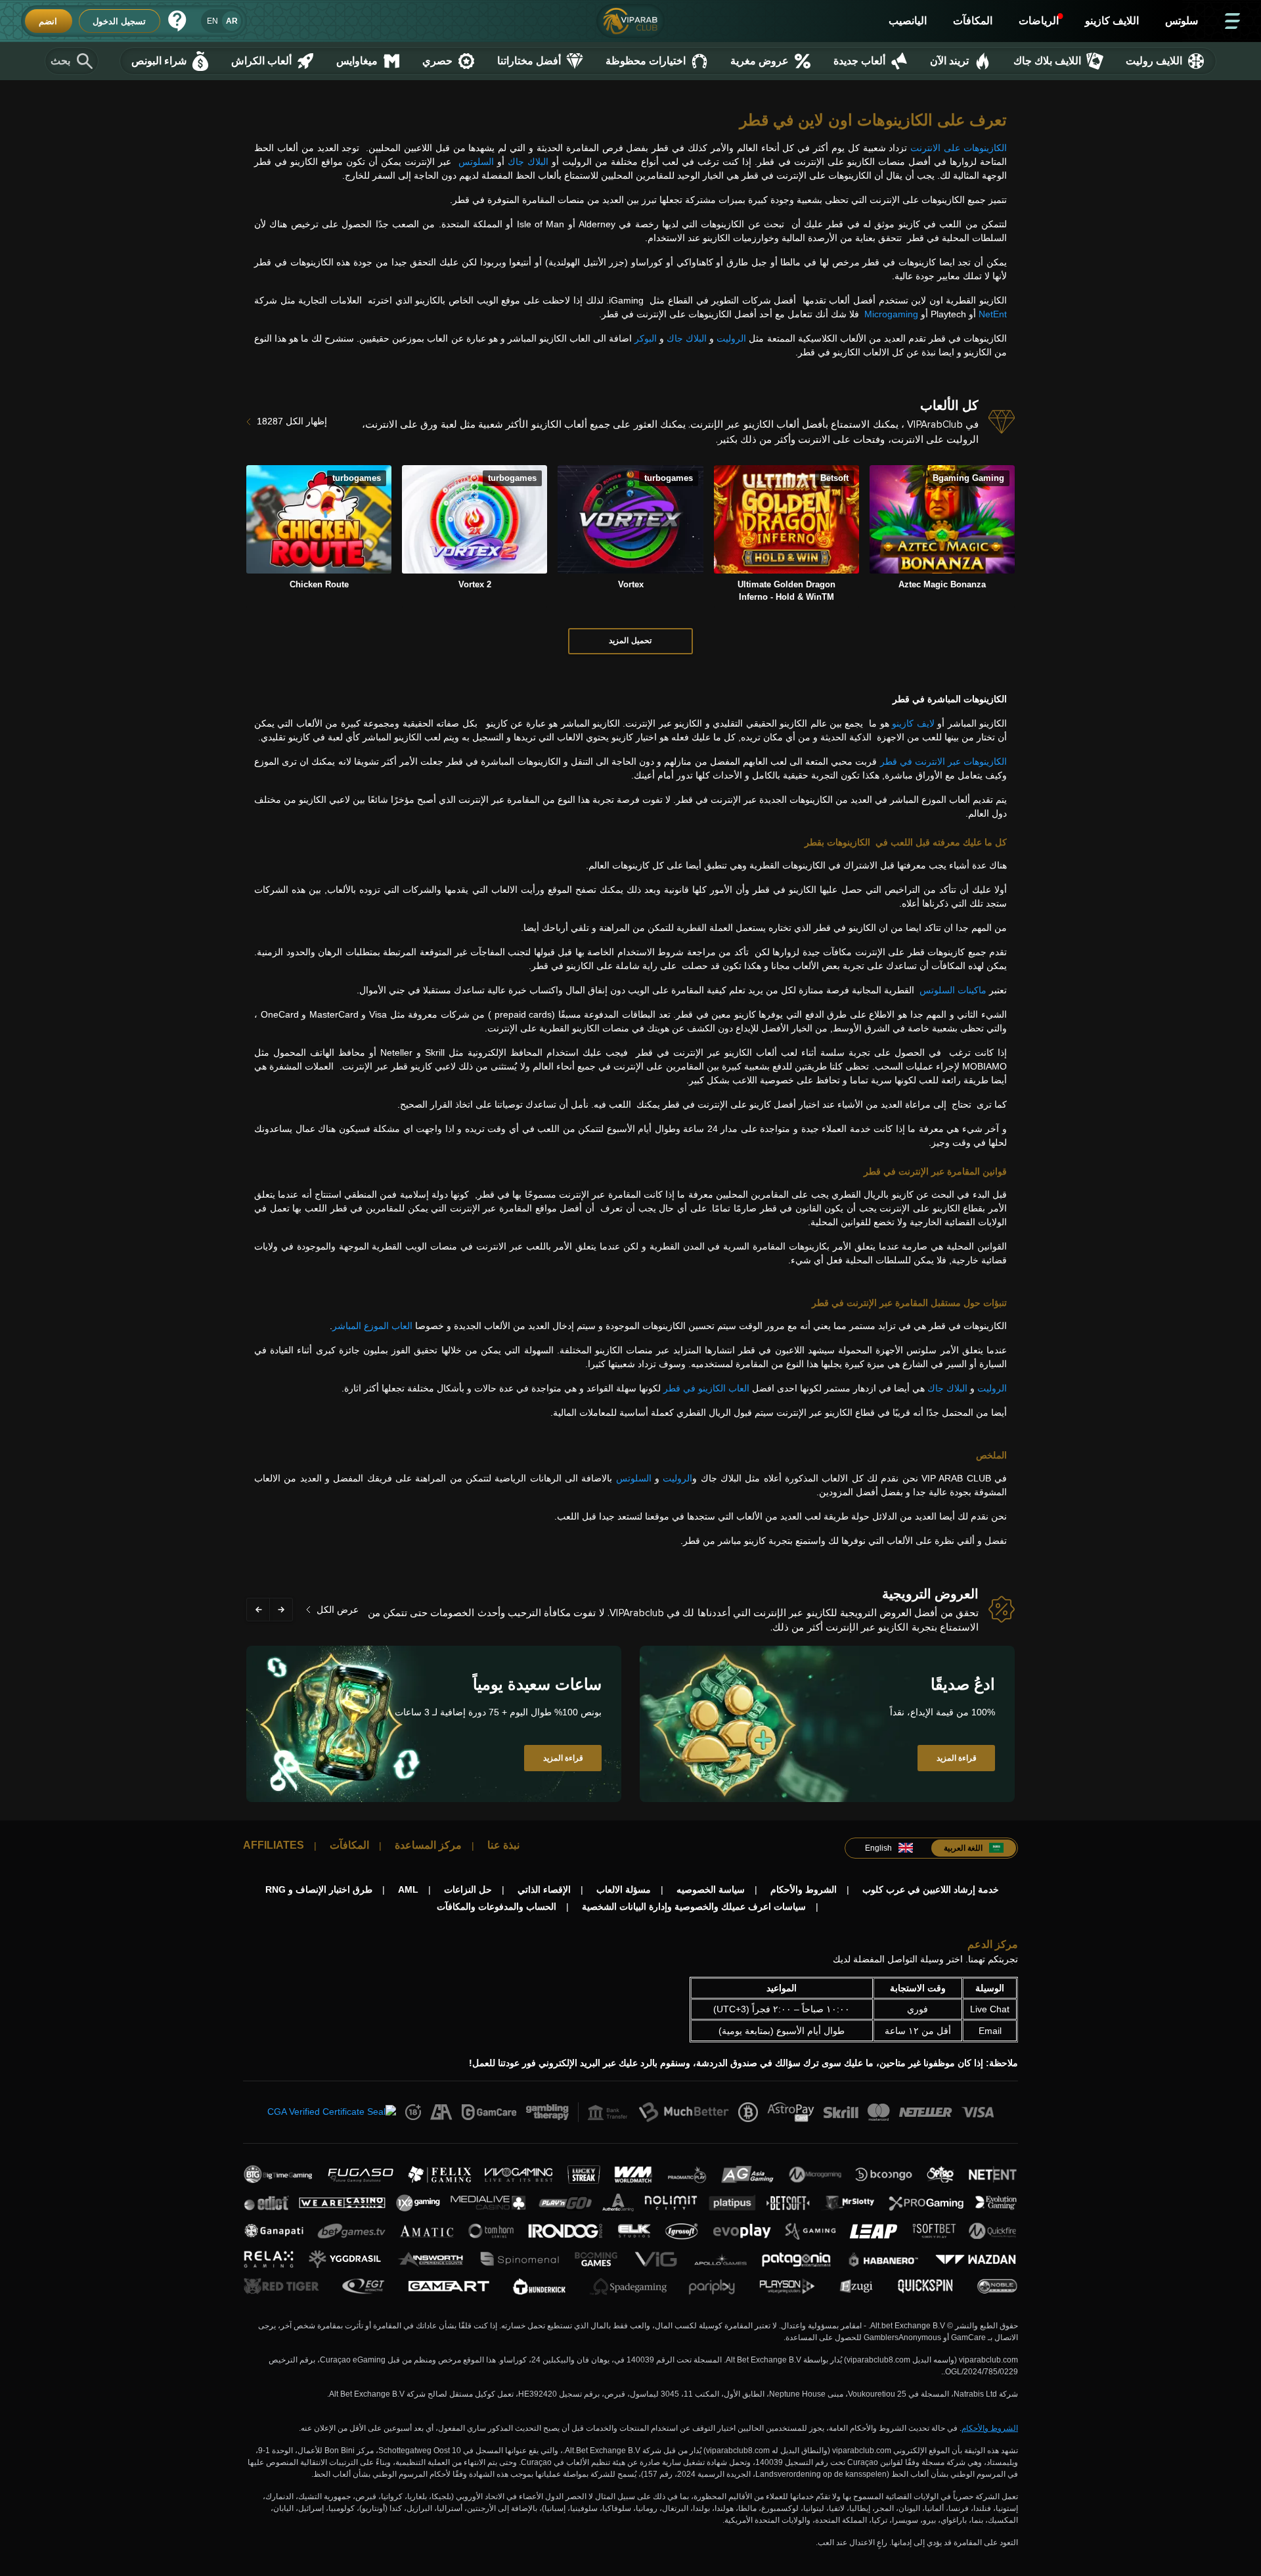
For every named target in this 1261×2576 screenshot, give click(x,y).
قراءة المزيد (957, 1758)
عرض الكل (338, 1610)
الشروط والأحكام (990, 2428)
